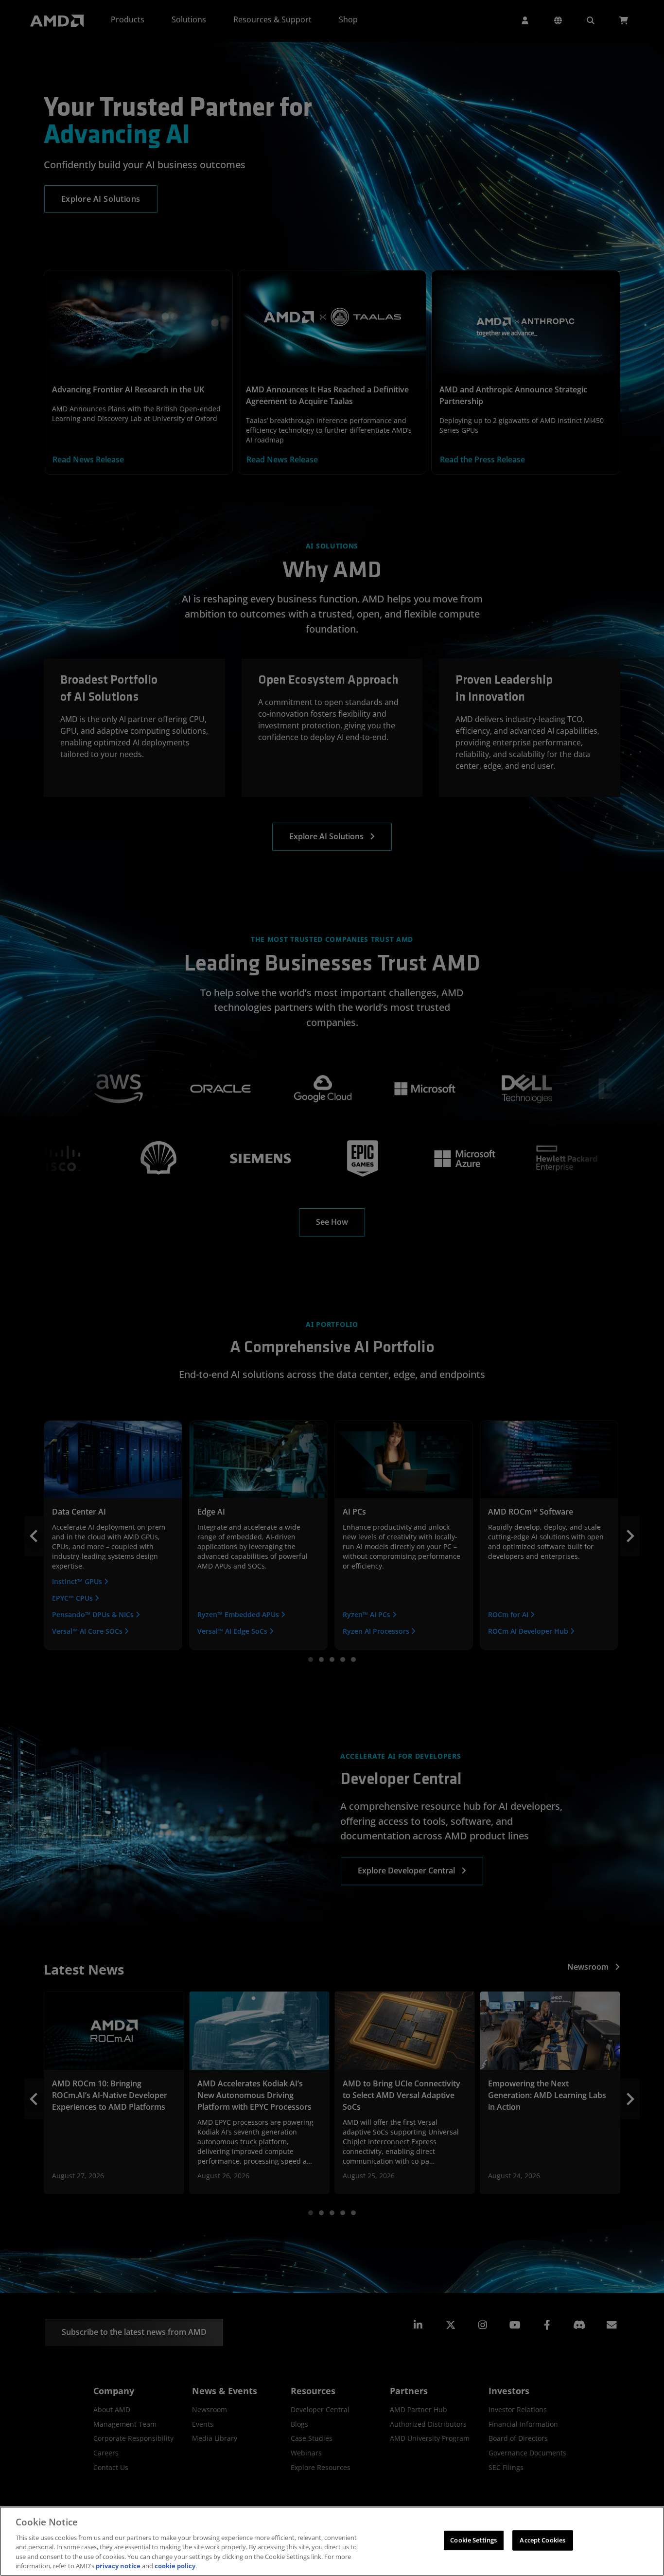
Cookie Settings (473, 2540)
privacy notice (118, 2566)
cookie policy (175, 2566)
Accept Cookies (542, 2540)
